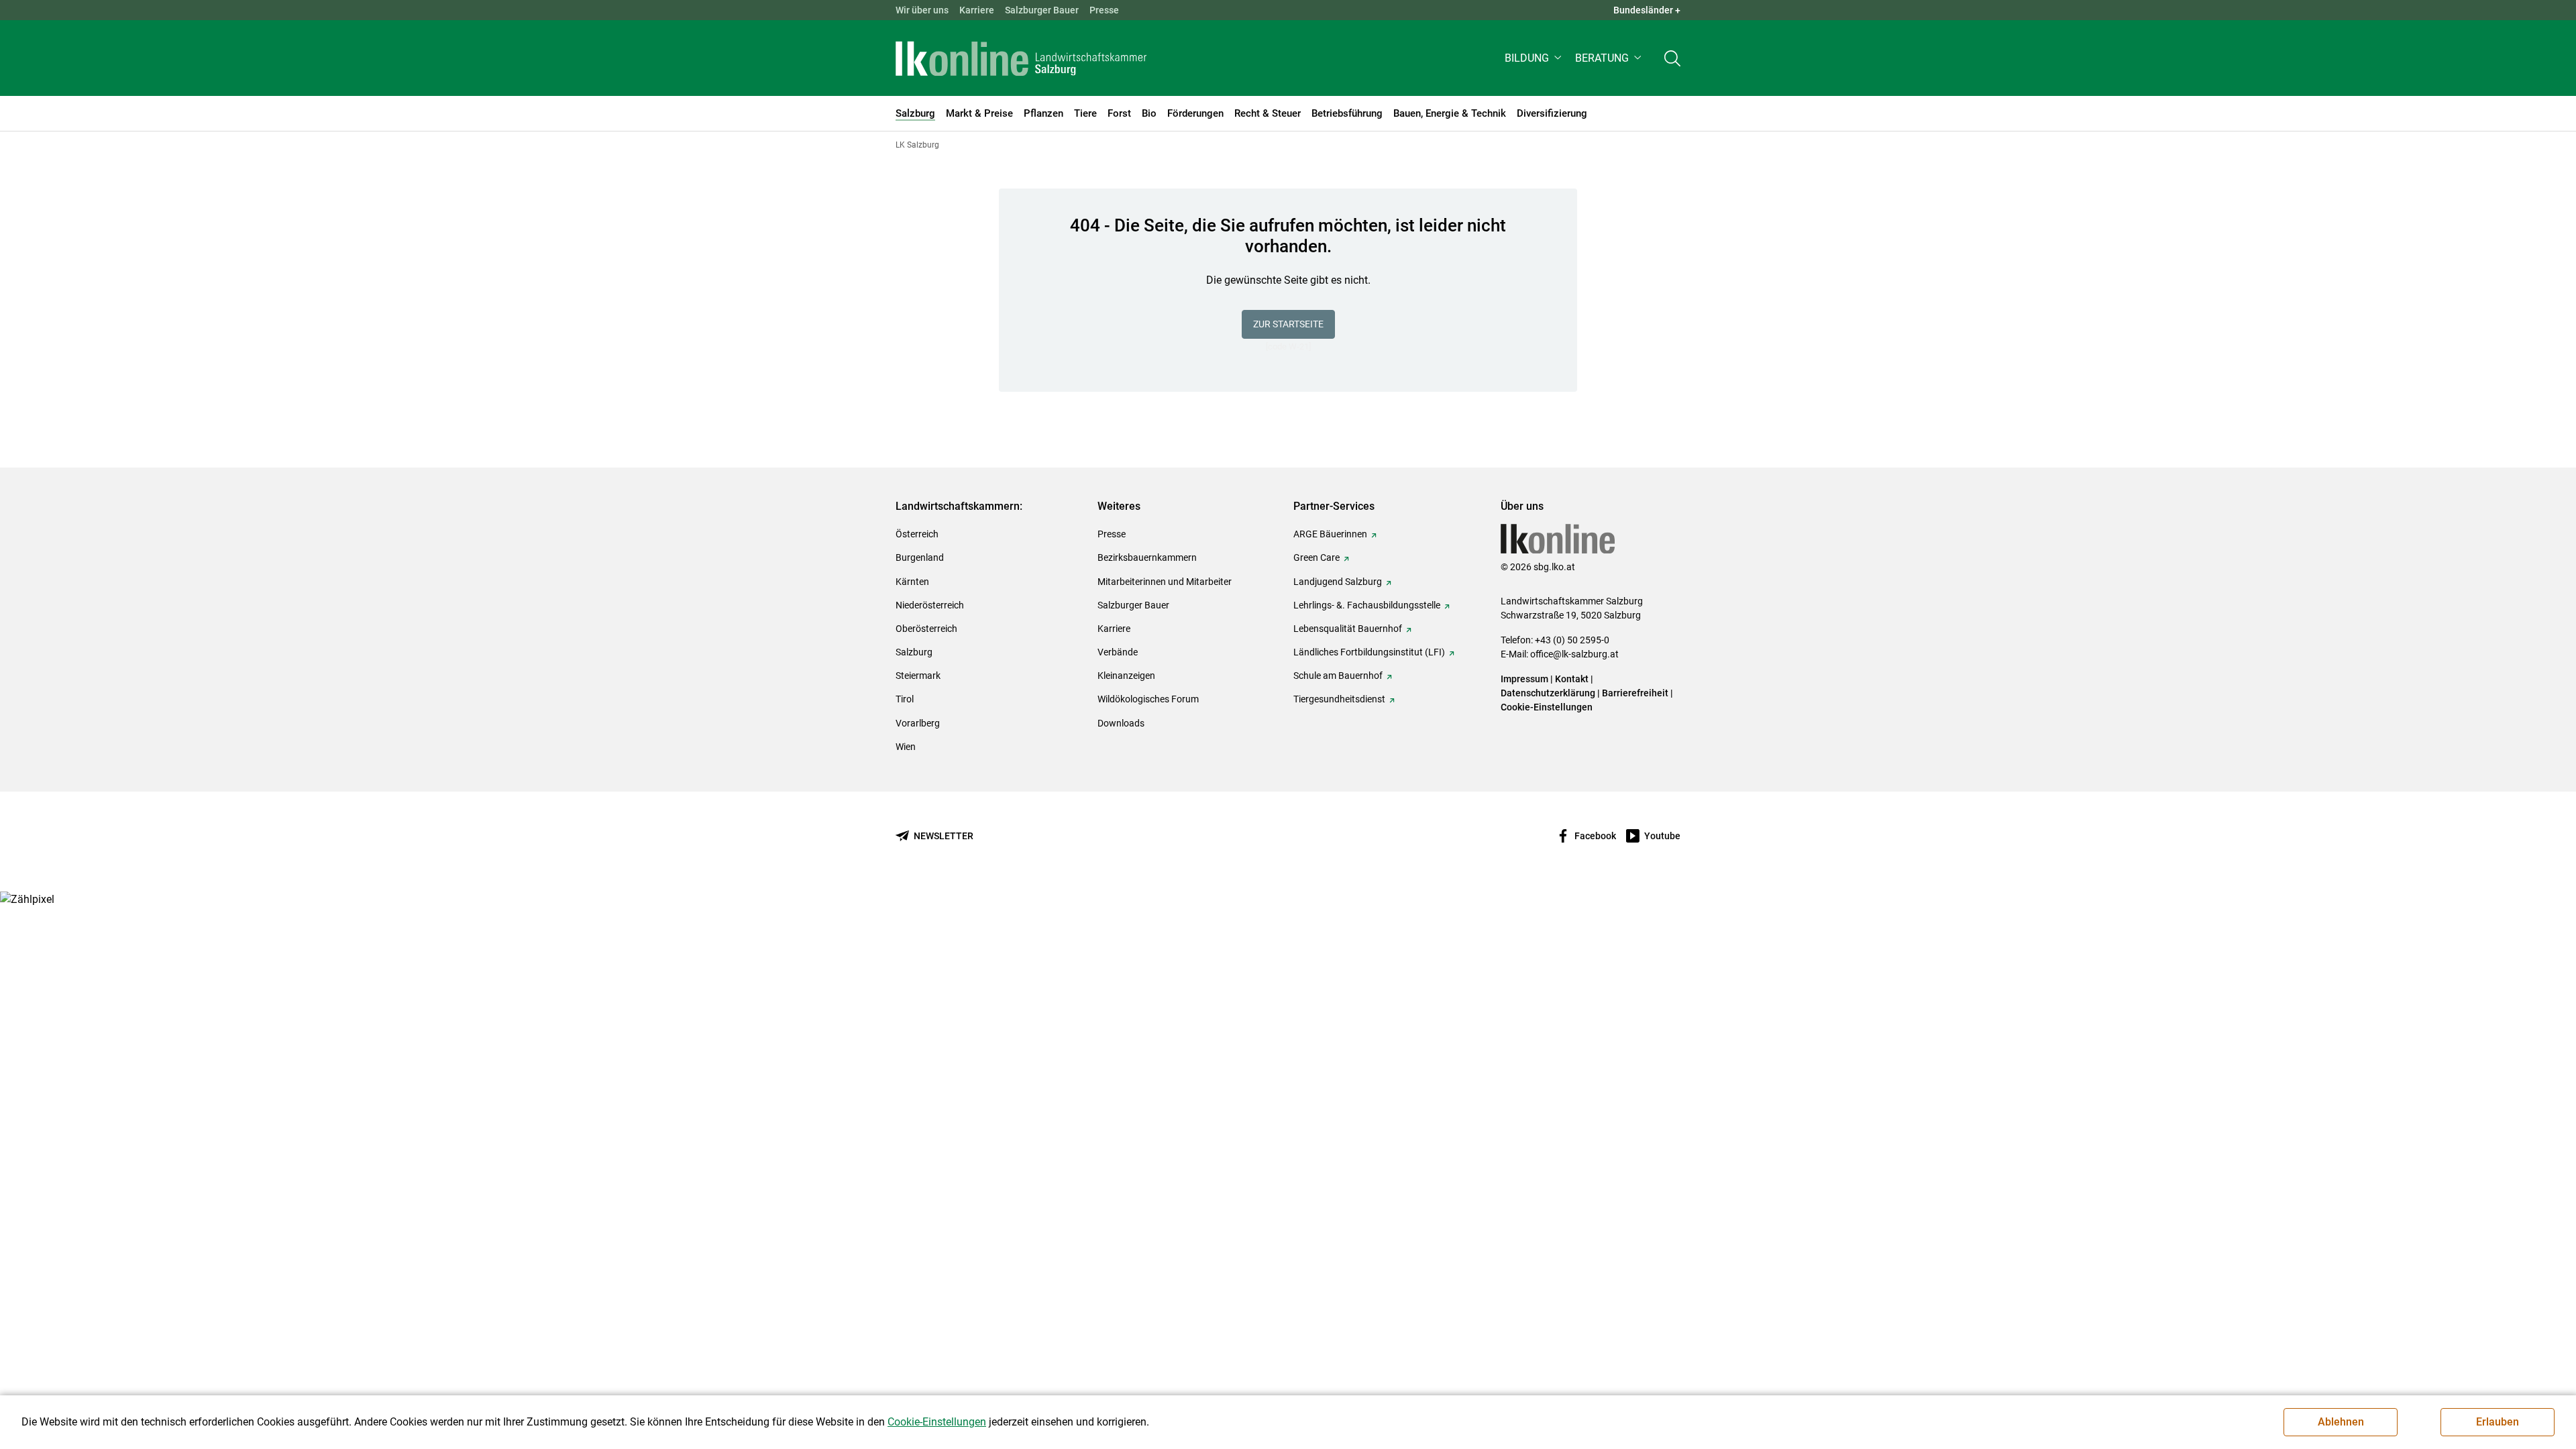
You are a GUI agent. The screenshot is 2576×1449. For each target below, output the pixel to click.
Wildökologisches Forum (1148, 699)
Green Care (1317, 557)
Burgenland (920, 557)
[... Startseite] (1021, 58)
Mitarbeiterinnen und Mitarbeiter (1165, 582)
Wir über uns (922, 10)
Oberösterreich (926, 629)
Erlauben (2498, 1422)
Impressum (1524, 679)
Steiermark (918, 676)
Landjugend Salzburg (1338, 582)
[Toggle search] (1672, 58)
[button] (1535, 58)
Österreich (917, 534)
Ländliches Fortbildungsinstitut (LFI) (1369, 652)
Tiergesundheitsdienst (1339, 699)
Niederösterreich (930, 605)
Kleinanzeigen (1126, 676)
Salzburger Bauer (1042, 10)
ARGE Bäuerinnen (1330, 534)
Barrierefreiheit (1635, 693)
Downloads (1121, 723)
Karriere (977, 10)
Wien (906, 747)
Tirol (905, 699)
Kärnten (912, 582)
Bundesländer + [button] (1647, 10)
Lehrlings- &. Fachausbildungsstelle (1367, 605)
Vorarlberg (918, 723)
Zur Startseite (1288, 324)
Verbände (1118, 652)
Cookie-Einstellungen (1547, 707)
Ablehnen (2341, 1422)
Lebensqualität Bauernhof (1348, 629)
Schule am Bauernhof (1338, 676)
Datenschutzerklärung (1549, 693)
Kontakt (1572, 679)
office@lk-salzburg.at (1574, 654)
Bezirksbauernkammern (1147, 557)
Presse (1104, 10)
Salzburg (914, 652)
